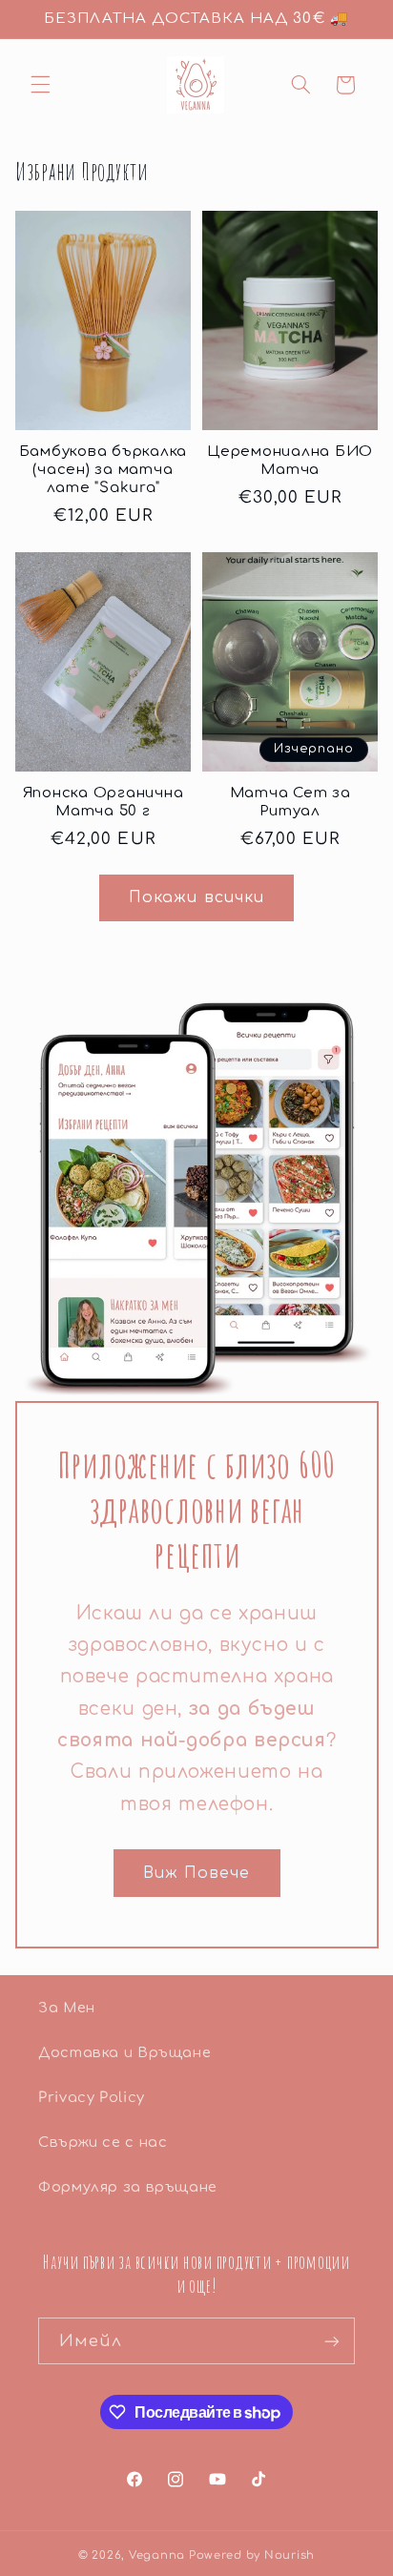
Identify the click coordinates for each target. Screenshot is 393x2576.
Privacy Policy (92, 2097)
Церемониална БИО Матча (290, 461)
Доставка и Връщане (124, 2052)
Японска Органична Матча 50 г (103, 802)
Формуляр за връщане (128, 2187)
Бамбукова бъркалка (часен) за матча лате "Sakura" (103, 470)
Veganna (157, 2555)
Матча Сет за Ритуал (290, 802)
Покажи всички (196, 897)
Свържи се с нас (103, 2142)
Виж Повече (197, 1873)
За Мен (67, 2008)
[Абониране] (332, 2341)
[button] (40, 85)
